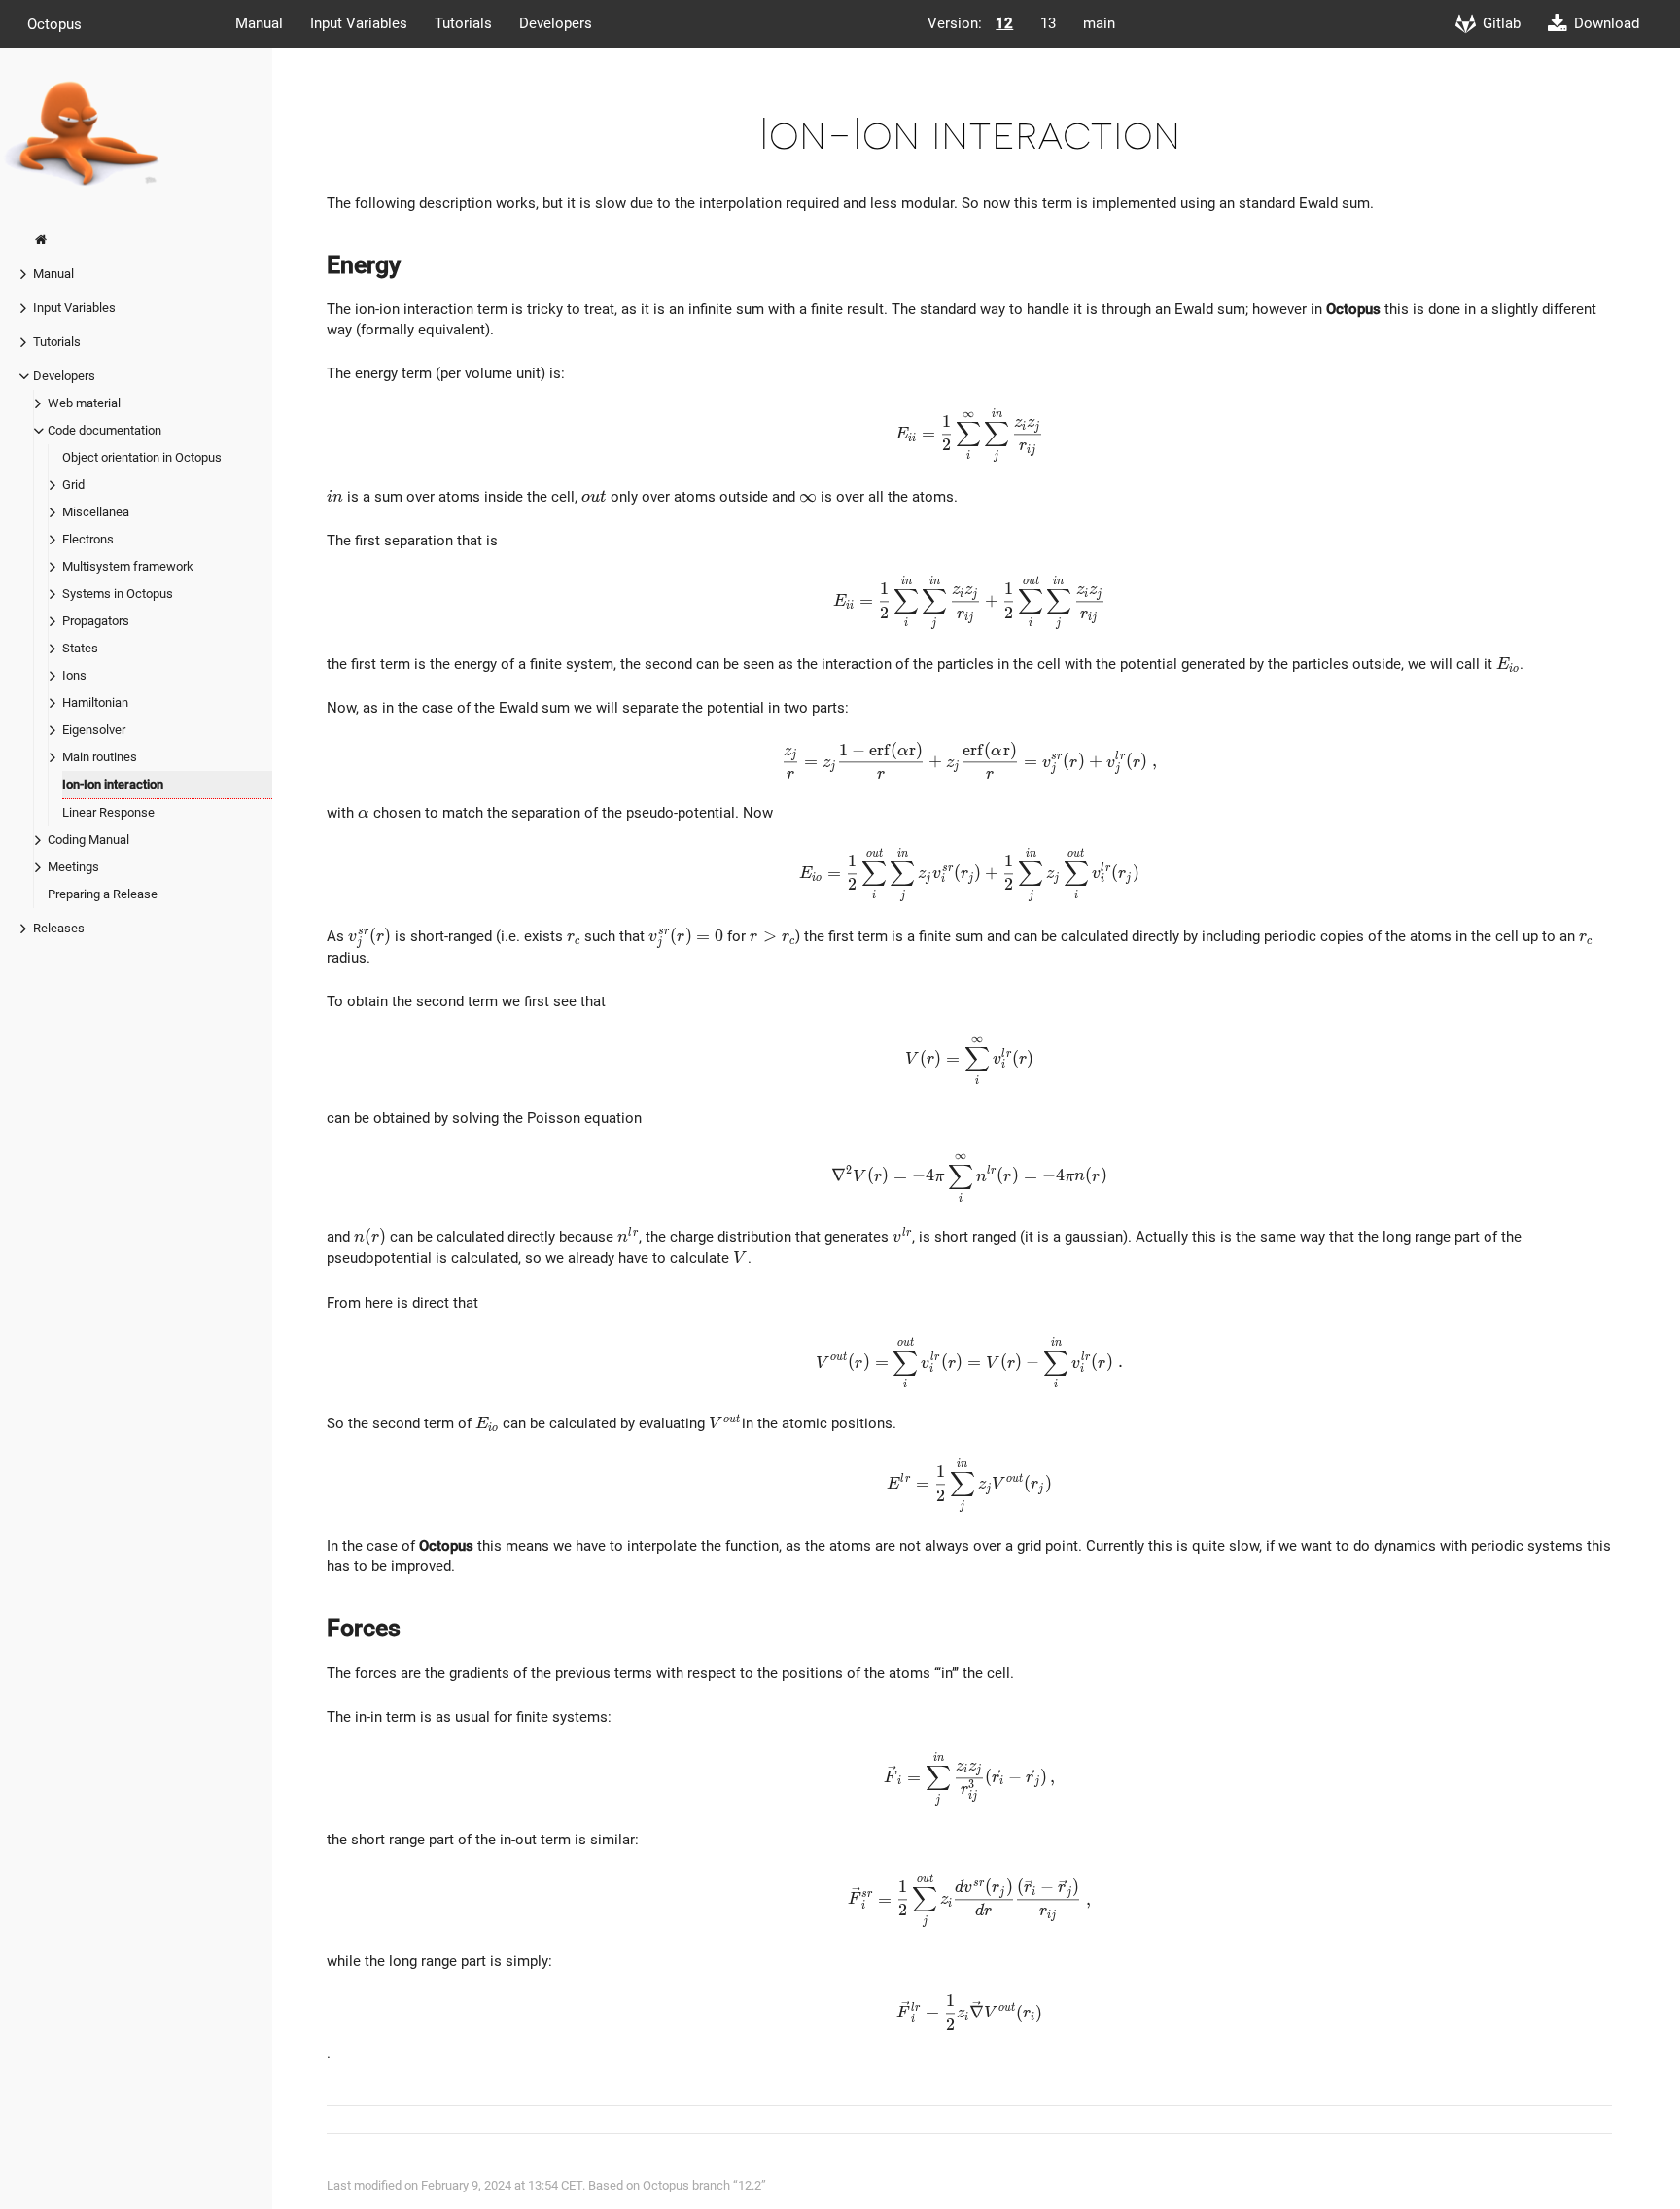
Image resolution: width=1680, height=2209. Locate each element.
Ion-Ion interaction (113, 784)
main (1099, 23)
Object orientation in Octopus (142, 457)
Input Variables (359, 23)
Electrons (88, 539)
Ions (74, 675)
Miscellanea (96, 512)
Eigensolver (94, 730)
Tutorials (463, 23)
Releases (59, 928)
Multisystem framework (128, 566)
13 (1048, 23)
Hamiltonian (95, 702)
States (80, 648)
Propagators (96, 621)
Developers (556, 23)
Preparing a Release (103, 894)
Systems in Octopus (118, 594)
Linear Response (108, 812)
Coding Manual (88, 840)
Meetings (73, 867)
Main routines (100, 757)
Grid (73, 485)
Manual (259, 23)
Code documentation (105, 430)
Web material (84, 403)
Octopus (54, 23)
